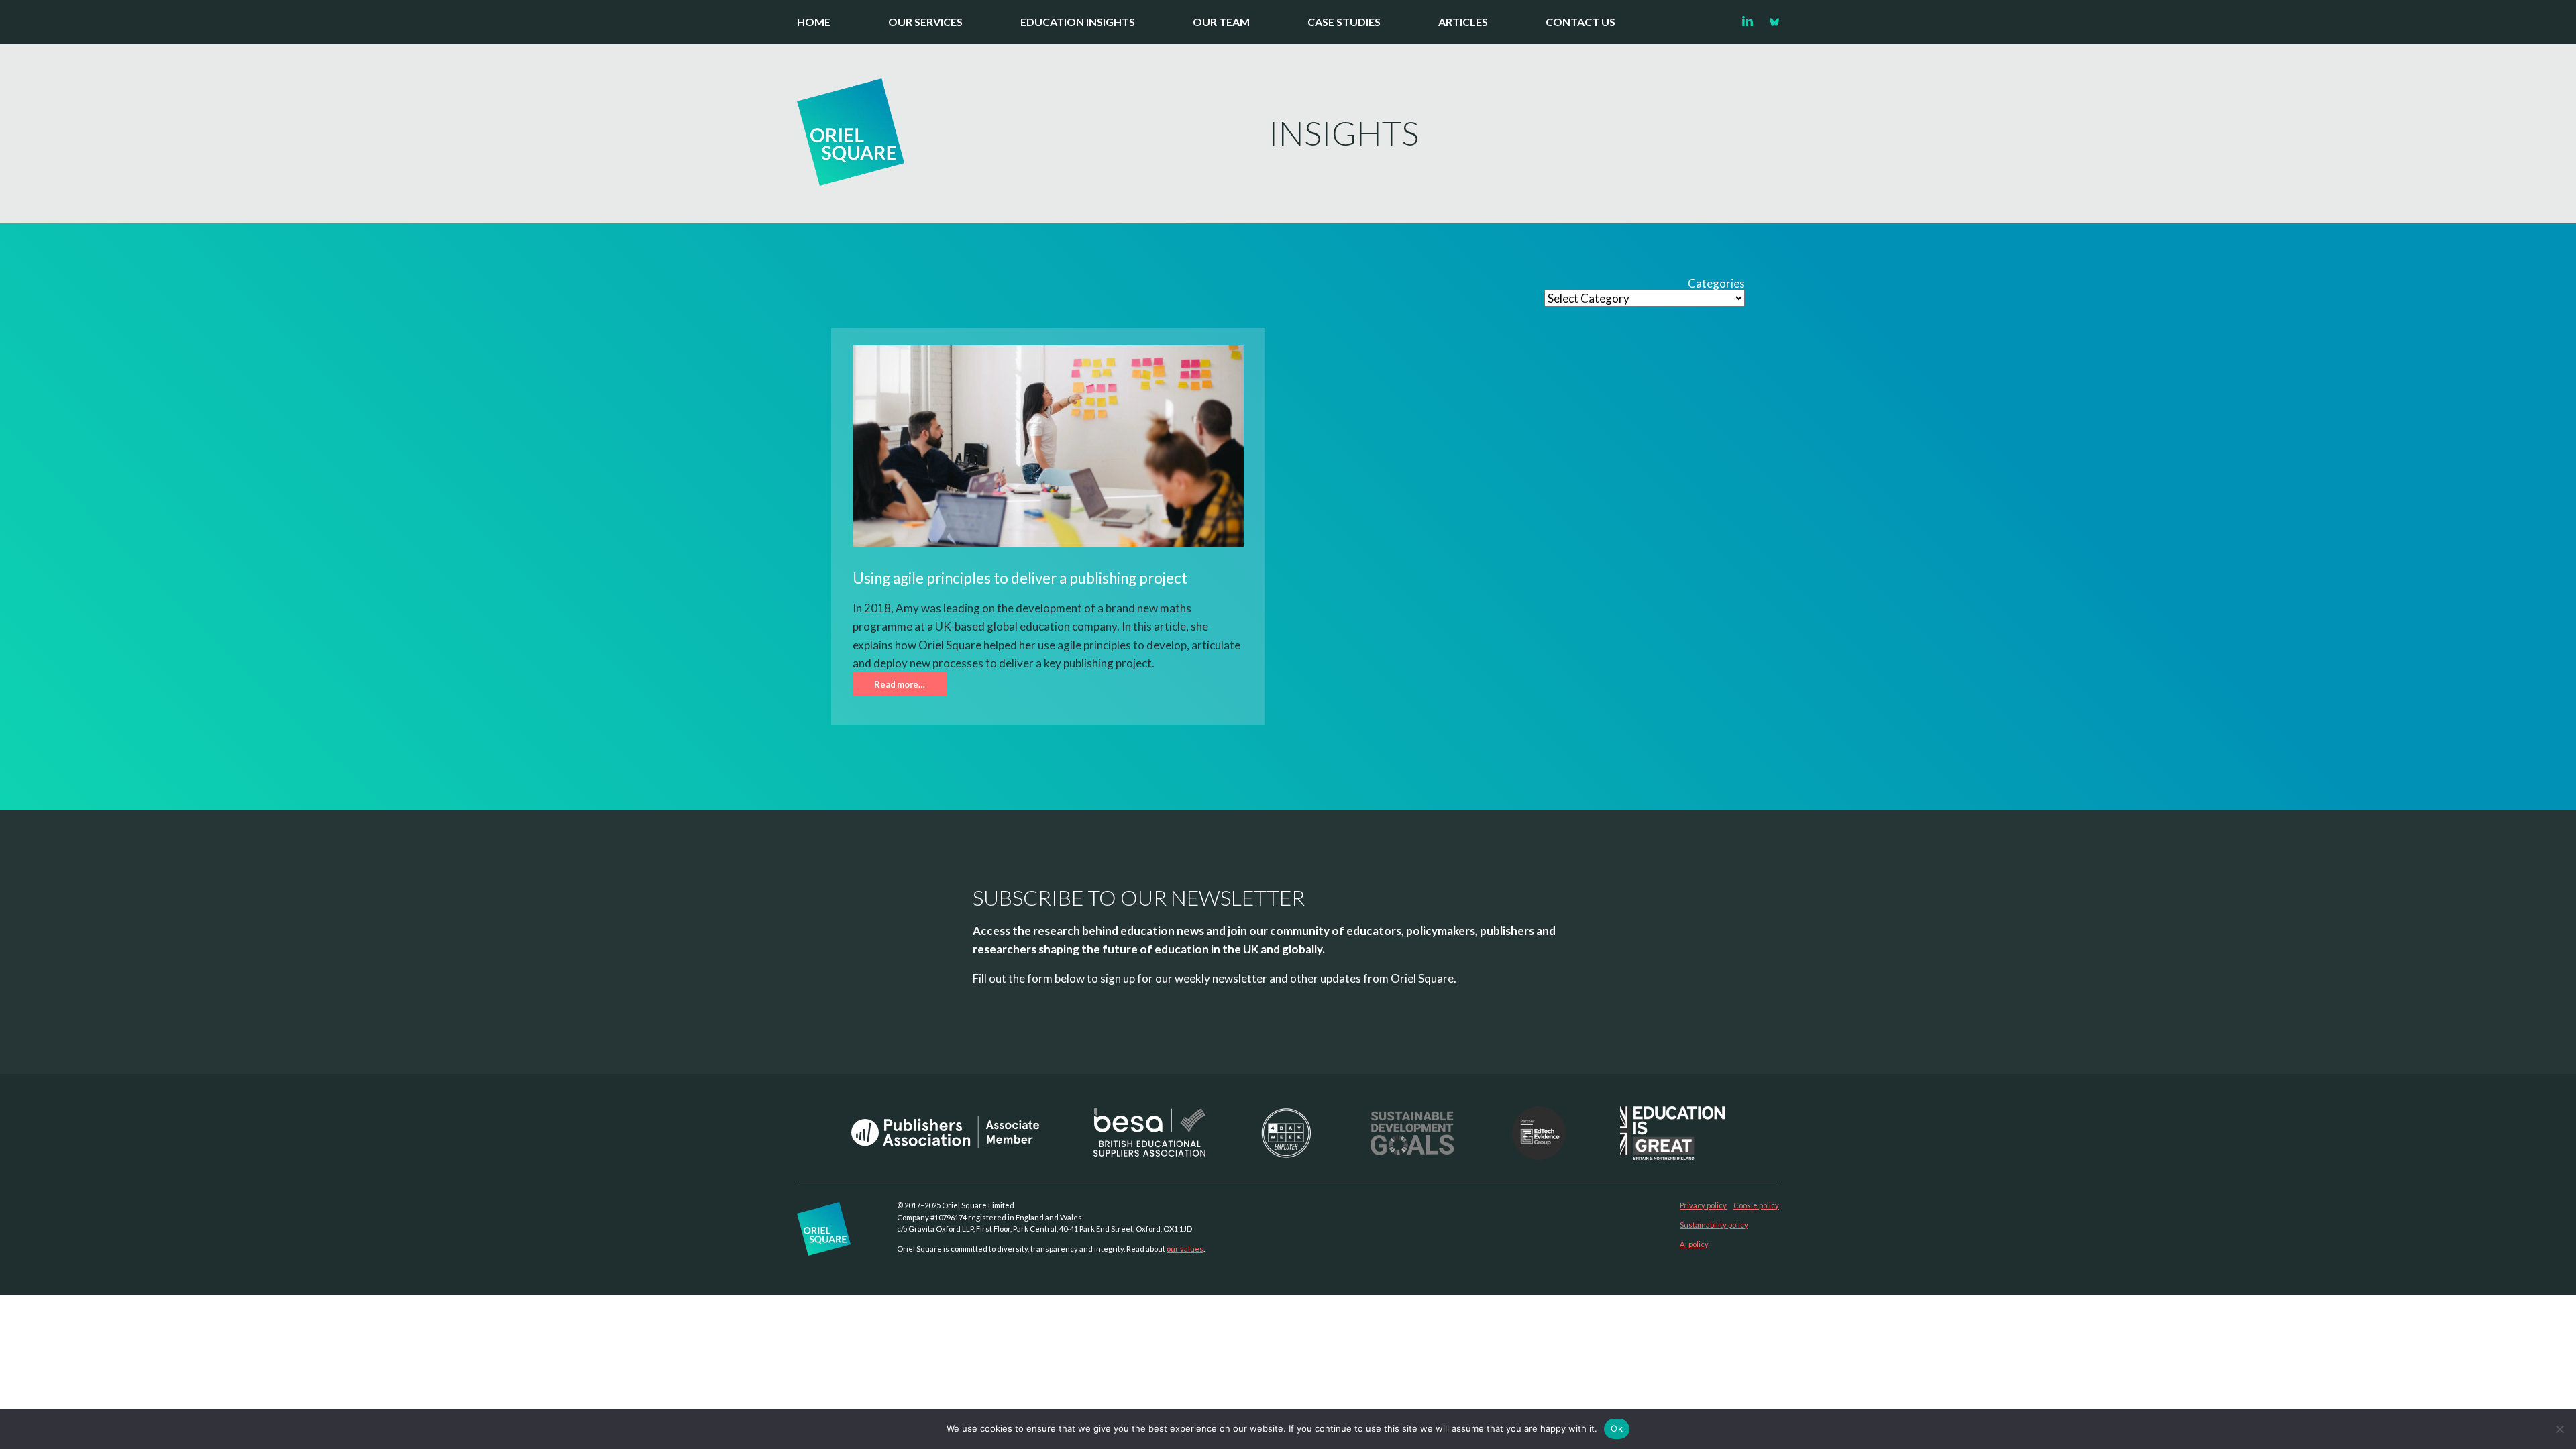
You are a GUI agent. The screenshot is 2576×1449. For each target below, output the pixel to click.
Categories (1716, 284)
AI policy (1694, 1244)
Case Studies (1344, 22)
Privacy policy (1703, 1205)
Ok (1617, 1428)
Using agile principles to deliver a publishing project (1020, 578)
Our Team (1221, 22)
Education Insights (1078, 22)
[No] (2559, 1429)
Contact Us (1580, 22)
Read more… (900, 684)
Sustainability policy (1714, 1225)
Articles (1463, 22)
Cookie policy (1756, 1205)
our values (1185, 1249)
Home (814, 22)
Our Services (925, 22)
